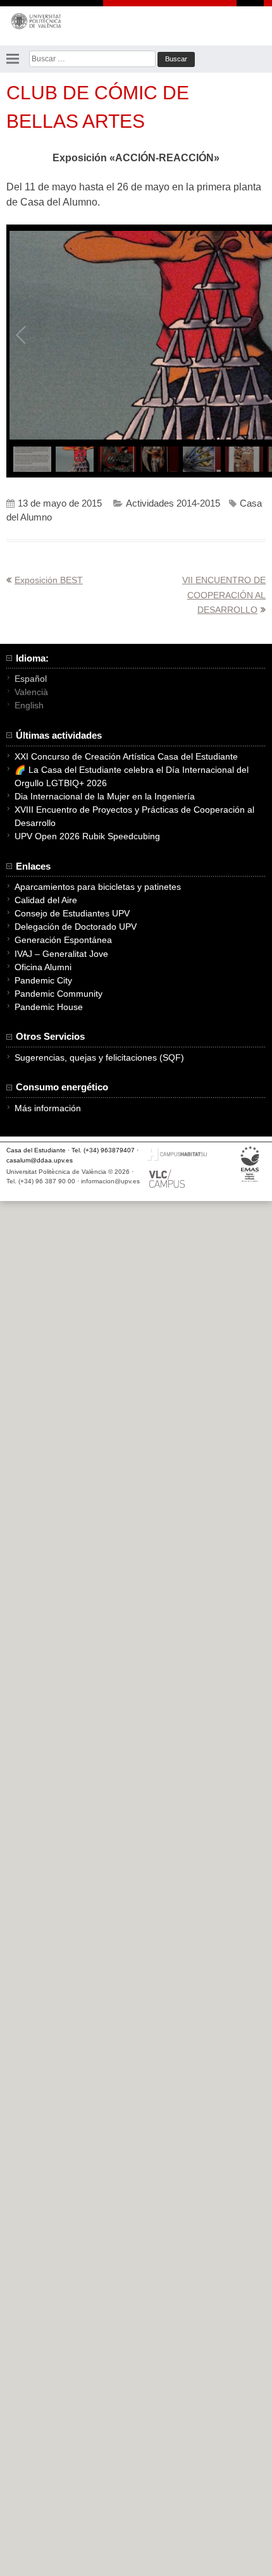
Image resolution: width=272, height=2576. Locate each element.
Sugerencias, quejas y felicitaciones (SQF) (99, 1057)
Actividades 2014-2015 (173, 503)
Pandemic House (49, 1007)
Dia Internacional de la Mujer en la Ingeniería (105, 796)
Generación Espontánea (63, 940)
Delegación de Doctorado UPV (76, 927)
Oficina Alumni (43, 967)
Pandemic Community (59, 994)
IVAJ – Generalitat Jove (61, 954)
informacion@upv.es (110, 1181)
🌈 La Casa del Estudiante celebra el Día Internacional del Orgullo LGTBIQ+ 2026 (132, 776)
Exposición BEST (49, 580)
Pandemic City (43, 980)
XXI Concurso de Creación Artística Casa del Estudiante (126, 756)
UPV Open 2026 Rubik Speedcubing (87, 836)
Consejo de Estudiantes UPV (72, 913)
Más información (48, 1108)
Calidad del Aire (46, 900)
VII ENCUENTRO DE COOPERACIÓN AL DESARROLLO (224, 595)
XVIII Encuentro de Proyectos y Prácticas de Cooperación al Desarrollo (134, 816)
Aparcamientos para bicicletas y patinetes (98, 887)
